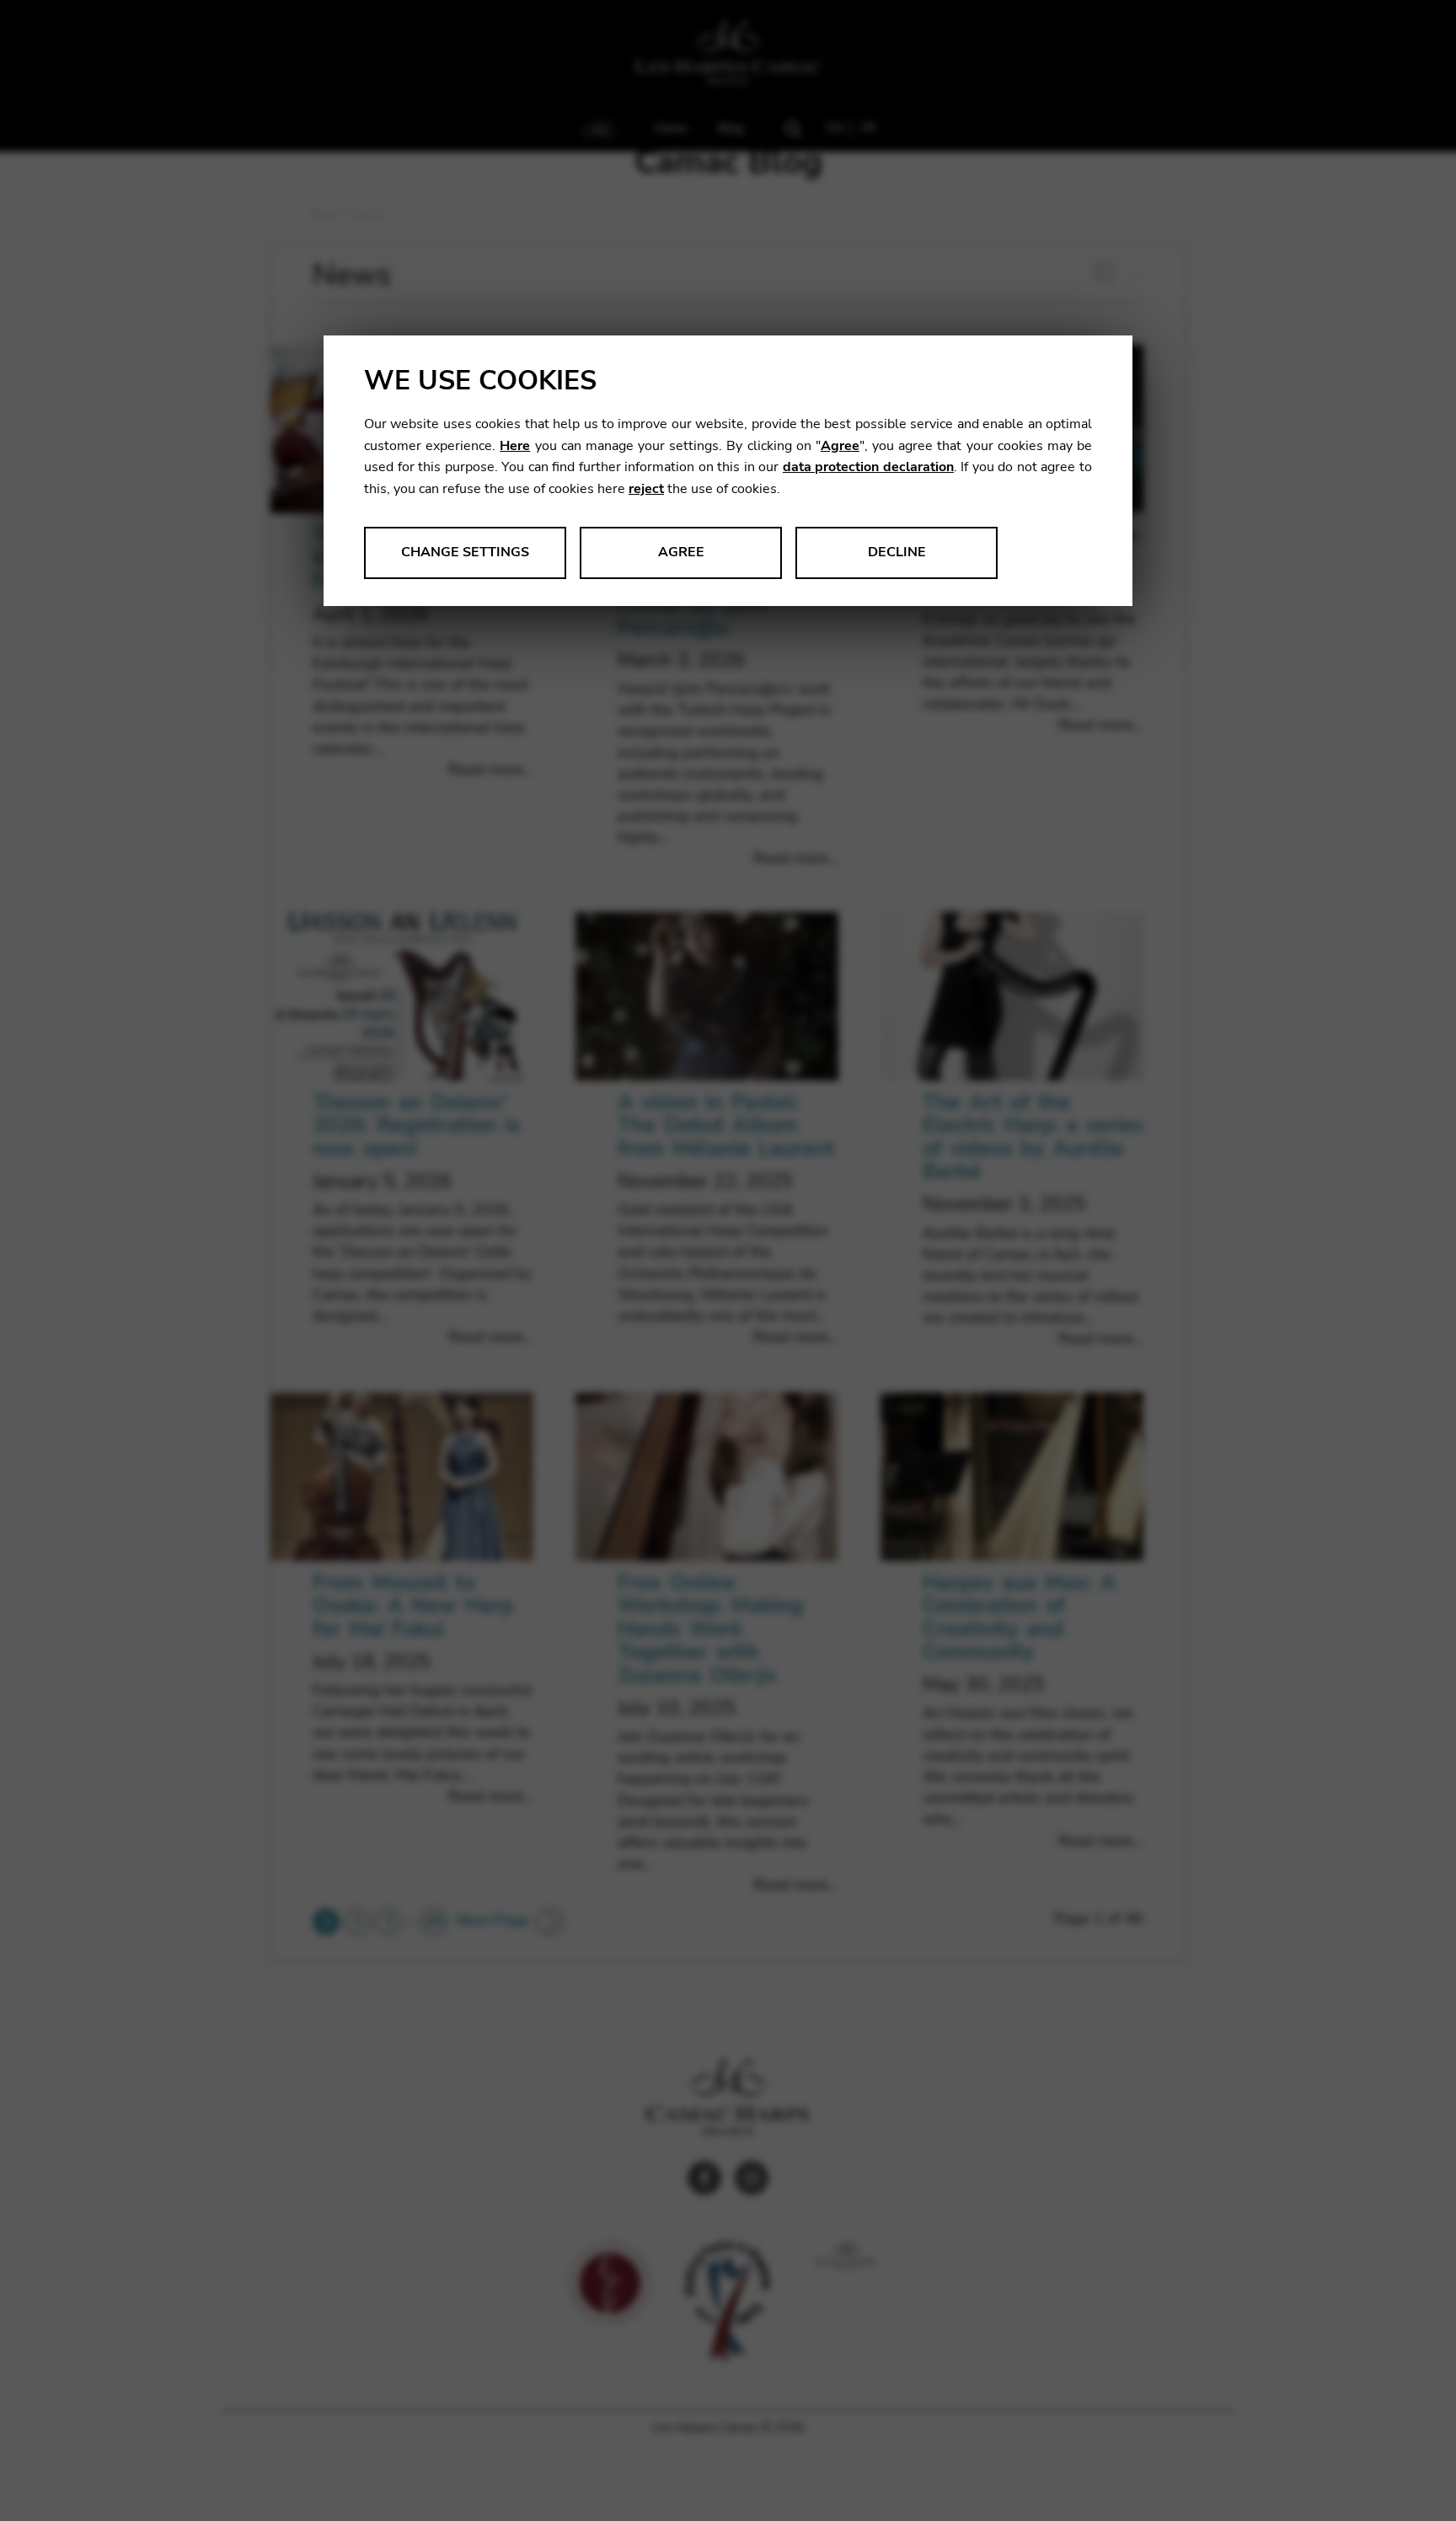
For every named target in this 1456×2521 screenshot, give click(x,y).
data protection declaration (868, 467)
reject (646, 489)
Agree (840, 446)
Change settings (465, 552)
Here (515, 446)
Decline (897, 552)
